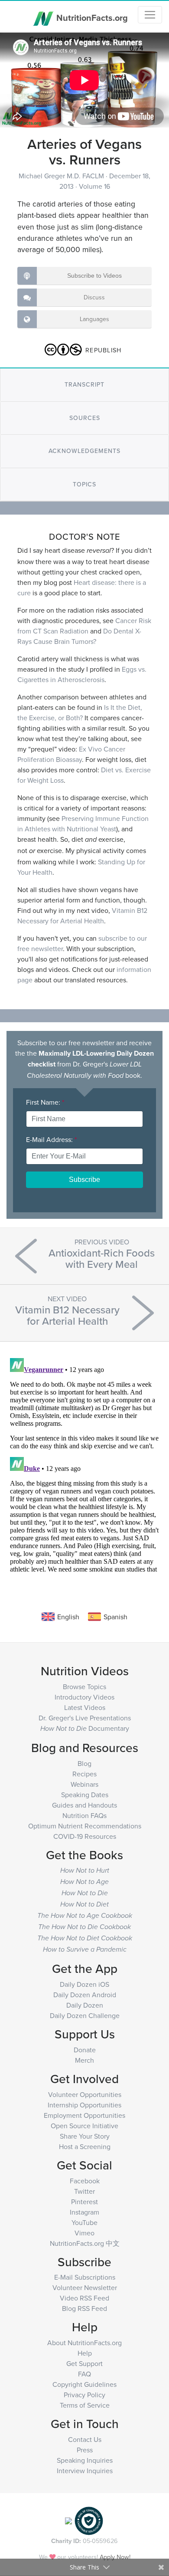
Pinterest (84, 2202)
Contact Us (85, 2439)
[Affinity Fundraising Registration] (89, 2520)
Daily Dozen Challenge (85, 2015)
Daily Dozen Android (85, 1995)
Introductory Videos (84, 1697)
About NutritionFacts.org (84, 2343)
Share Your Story (85, 2136)
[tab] (84, 385)
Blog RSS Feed (84, 2308)
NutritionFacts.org (91, 17)
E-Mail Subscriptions (85, 2277)
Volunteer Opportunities (85, 2094)
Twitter (84, 2191)
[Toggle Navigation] (150, 15)
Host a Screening (85, 2146)
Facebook (85, 2181)
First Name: (45, 1102)
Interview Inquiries (85, 2471)
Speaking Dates (85, 1795)
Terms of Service (85, 2405)
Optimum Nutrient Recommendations (85, 1826)
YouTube (84, 2222)
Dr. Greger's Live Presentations (85, 1718)
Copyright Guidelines (84, 2384)
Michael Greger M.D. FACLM (62, 176)
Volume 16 (94, 186)
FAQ (84, 2374)
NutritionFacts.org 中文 (85, 2243)
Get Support (84, 2363)
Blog (84, 1763)
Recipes (84, 1774)
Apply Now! (115, 2557)
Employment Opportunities (84, 2115)
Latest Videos (85, 1707)
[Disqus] (84, 1463)
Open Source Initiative (84, 2126)
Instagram (84, 2212)
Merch (84, 2060)
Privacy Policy (84, 2395)
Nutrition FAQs (84, 1815)
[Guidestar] (68, 2520)
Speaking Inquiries (85, 2460)
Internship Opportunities (84, 2105)
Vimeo (84, 2233)
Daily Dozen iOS (84, 1984)
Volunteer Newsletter (85, 2287)
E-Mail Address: (51, 1139)
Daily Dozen (85, 2005)
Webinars (84, 1784)
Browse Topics (84, 1687)
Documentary (85, 1728)
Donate (85, 2050)
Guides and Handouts (84, 1805)
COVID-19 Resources (85, 1836)
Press (85, 2450)
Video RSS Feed (84, 2298)
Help (85, 2353)
